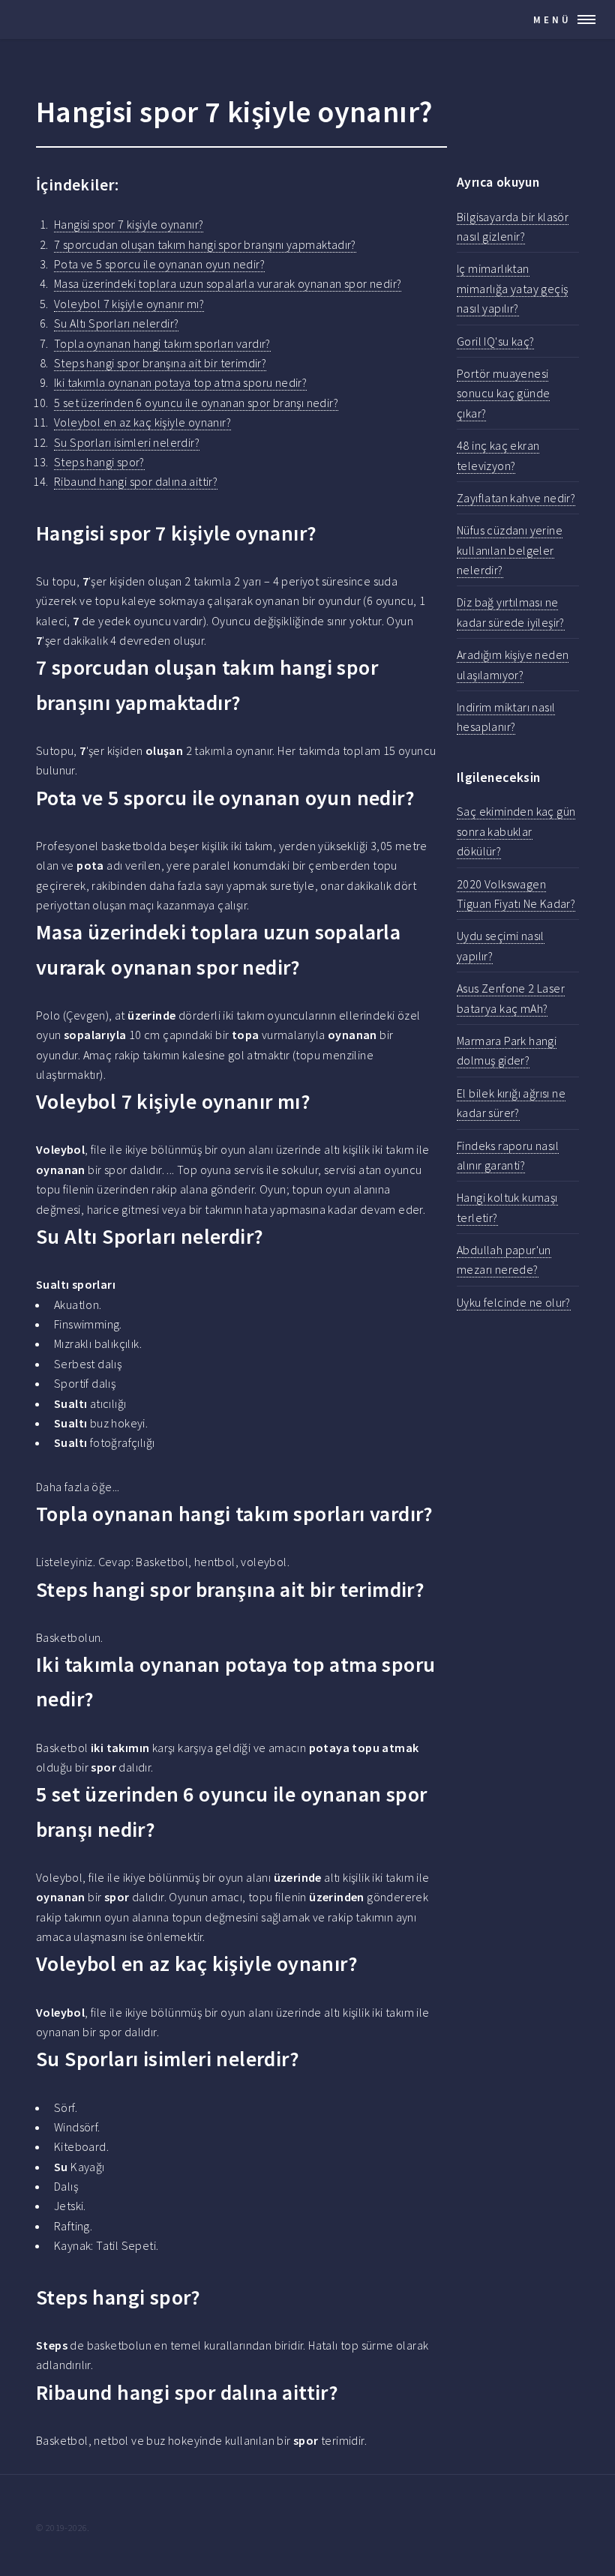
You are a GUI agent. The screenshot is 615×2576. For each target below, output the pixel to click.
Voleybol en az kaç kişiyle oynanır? (142, 422)
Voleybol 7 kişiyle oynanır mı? (129, 304)
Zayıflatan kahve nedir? (516, 498)
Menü (552, 19)
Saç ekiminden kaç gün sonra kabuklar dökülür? (516, 831)
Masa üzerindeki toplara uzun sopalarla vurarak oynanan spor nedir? (228, 283)
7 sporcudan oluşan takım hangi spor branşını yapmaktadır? (205, 244)
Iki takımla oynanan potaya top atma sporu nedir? (180, 382)
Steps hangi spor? (99, 462)
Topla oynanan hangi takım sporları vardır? (162, 343)
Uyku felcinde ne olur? (514, 1302)
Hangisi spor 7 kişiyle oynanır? (129, 224)
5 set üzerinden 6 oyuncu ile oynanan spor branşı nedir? (196, 403)
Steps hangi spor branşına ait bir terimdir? (160, 363)
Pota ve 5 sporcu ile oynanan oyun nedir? (159, 264)
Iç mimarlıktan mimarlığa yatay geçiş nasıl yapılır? (512, 288)
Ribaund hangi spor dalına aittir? (136, 481)
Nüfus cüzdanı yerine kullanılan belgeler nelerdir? (510, 550)
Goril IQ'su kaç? (495, 341)
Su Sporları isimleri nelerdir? (127, 442)
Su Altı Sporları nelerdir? (116, 323)
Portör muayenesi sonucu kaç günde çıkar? (503, 393)
